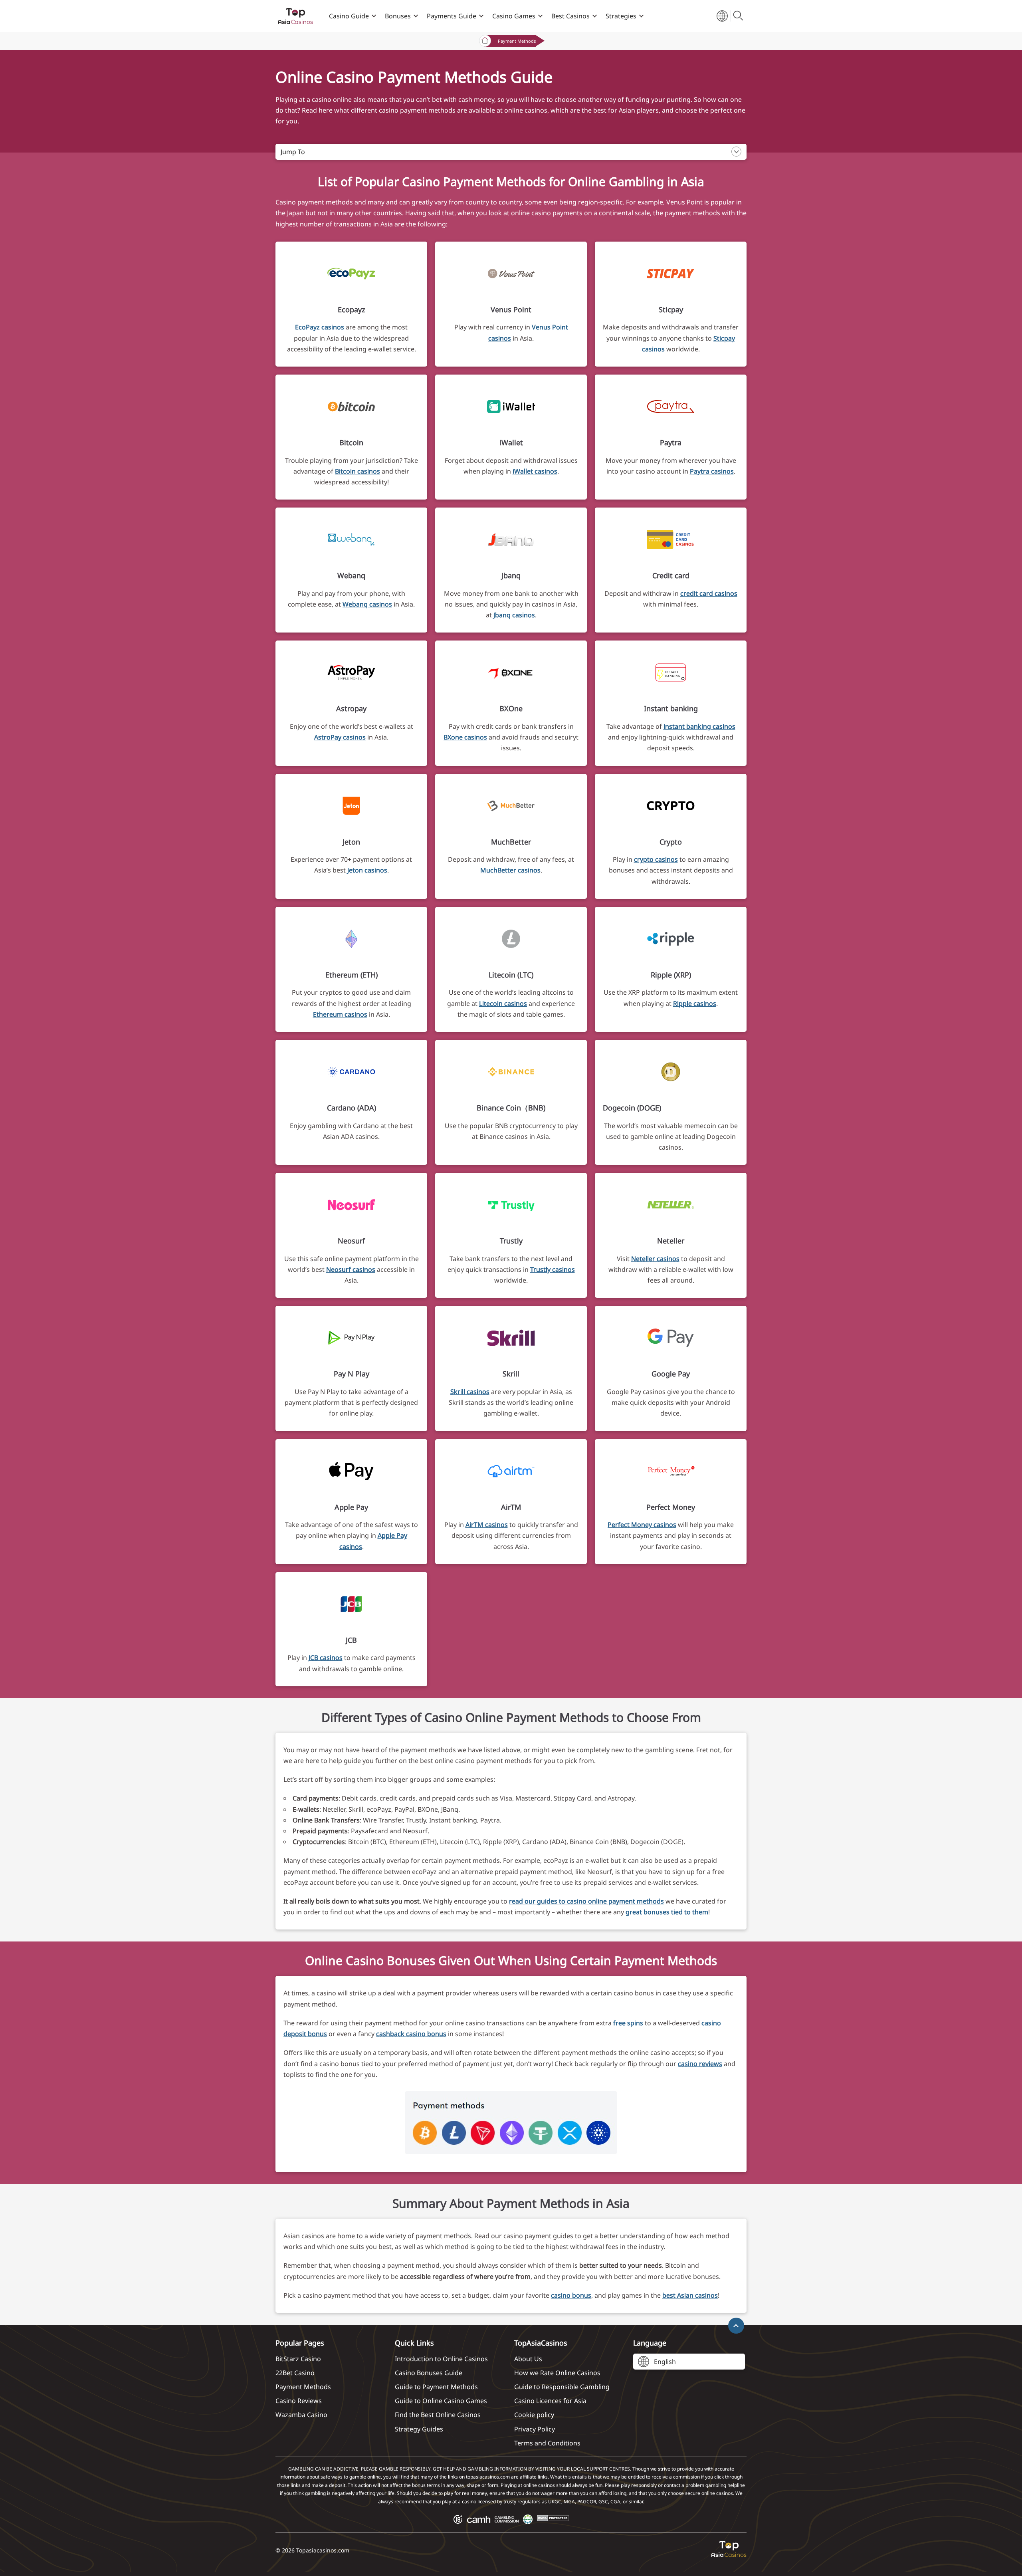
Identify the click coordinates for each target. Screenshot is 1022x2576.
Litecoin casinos (503, 1003)
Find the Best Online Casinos (438, 2415)
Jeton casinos (367, 870)
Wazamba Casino (301, 2415)
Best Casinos (570, 16)
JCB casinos (326, 1658)
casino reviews (700, 2064)
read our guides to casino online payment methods (586, 1901)
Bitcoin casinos (358, 471)
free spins (628, 2023)
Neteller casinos (655, 1259)
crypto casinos (656, 859)
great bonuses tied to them (667, 1912)
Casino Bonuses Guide (429, 2373)
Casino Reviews (299, 2401)
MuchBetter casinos (510, 870)
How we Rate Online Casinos (557, 2373)
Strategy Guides (419, 2429)
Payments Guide (452, 16)
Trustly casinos (553, 1269)
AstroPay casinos (340, 737)
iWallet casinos (535, 471)
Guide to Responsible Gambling (562, 2387)
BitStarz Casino (298, 2359)
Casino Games (514, 16)
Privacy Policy (535, 2429)
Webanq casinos (367, 604)
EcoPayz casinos (320, 327)
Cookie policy (534, 2415)
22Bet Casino (295, 2373)
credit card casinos (709, 593)
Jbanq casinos (514, 615)
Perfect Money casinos (642, 1525)
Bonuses (398, 16)
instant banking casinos (699, 726)
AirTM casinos (487, 1525)
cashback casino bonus (411, 2034)
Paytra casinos (712, 471)
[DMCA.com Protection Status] (553, 2519)
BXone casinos (465, 737)
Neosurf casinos (351, 1269)
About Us (528, 2359)
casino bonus (571, 2295)
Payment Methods (303, 2387)
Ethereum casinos (340, 1014)
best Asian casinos (690, 2295)
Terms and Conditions (547, 2443)
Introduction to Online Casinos (441, 2359)
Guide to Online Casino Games (441, 2401)
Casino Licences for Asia (550, 2401)
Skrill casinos (470, 1392)
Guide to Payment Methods (436, 2387)
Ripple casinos (695, 1003)
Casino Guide (349, 16)
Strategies (621, 16)
